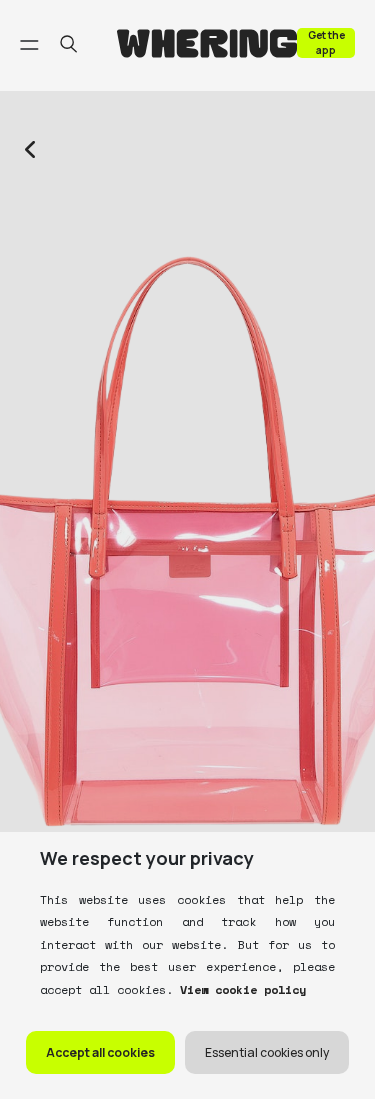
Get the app (326, 42)
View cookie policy (239, 989)
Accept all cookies (100, 1052)
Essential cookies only (267, 1052)
